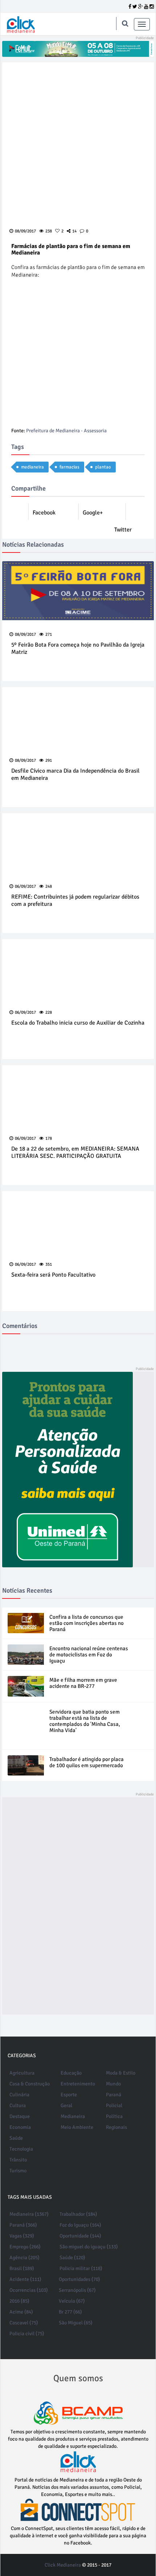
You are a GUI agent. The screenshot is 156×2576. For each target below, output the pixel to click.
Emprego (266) (25, 2247)
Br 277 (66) (70, 2312)
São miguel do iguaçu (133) (89, 2247)
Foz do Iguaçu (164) (80, 2225)
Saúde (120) (72, 2258)
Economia (20, 2127)
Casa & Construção (30, 2084)
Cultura (18, 2106)
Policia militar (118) (81, 2268)
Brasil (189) (22, 2268)
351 (49, 1264)
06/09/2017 (25, 886)
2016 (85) (19, 2301)
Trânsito (18, 2160)
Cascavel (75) (24, 2323)
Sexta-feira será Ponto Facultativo (53, 1275)
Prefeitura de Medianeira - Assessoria (66, 431)
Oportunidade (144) (80, 2236)
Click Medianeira (63, 2565)
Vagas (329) (22, 2236)
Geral (66, 2106)
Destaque (20, 2116)
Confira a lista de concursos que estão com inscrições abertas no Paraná (87, 1623)
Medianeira (73, 2116)
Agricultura (22, 2073)
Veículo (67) (72, 2301)
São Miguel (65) (76, 2323)
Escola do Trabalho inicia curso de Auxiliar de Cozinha (78, 1023)
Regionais (116, 2127)
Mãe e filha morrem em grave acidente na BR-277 (83, 1683)
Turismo (18, 2171)
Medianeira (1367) (29, 2214)
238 (49, 231)
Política (114, 2116)
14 (74, 231)
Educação (71, 2073)
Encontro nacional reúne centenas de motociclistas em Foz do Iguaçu (89, 1655)
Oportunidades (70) (79, 2279)
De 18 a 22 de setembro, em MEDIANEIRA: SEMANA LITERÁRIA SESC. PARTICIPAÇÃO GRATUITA (75, 1153)
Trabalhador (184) (78, 2214)
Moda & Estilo (121, 2073)
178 (49, 1138)
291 (49, 760)
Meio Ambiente (77, 2127)
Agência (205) (24, 2258)
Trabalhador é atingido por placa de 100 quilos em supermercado (87, 1762)
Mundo (113, 2084)
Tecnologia (21, 2149)
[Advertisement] (54, 1906)
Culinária (19, 2095)
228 (49, 1012)
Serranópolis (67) (77, 2290)
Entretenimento (78, 2084)
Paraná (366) (23, 2225)
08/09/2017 (25, 634)
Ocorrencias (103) (29, 2290)
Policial (114, 2106)
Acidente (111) (25, 2279)
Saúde (16, 2138)
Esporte (69, 2095)
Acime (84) (21, 2312)
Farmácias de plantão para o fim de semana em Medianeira (71, 249)
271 (49, 634)
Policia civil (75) (27, 2334)
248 (49, 886)
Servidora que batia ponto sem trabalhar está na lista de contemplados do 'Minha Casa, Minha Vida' (85, 1721)
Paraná (114, 2095)
